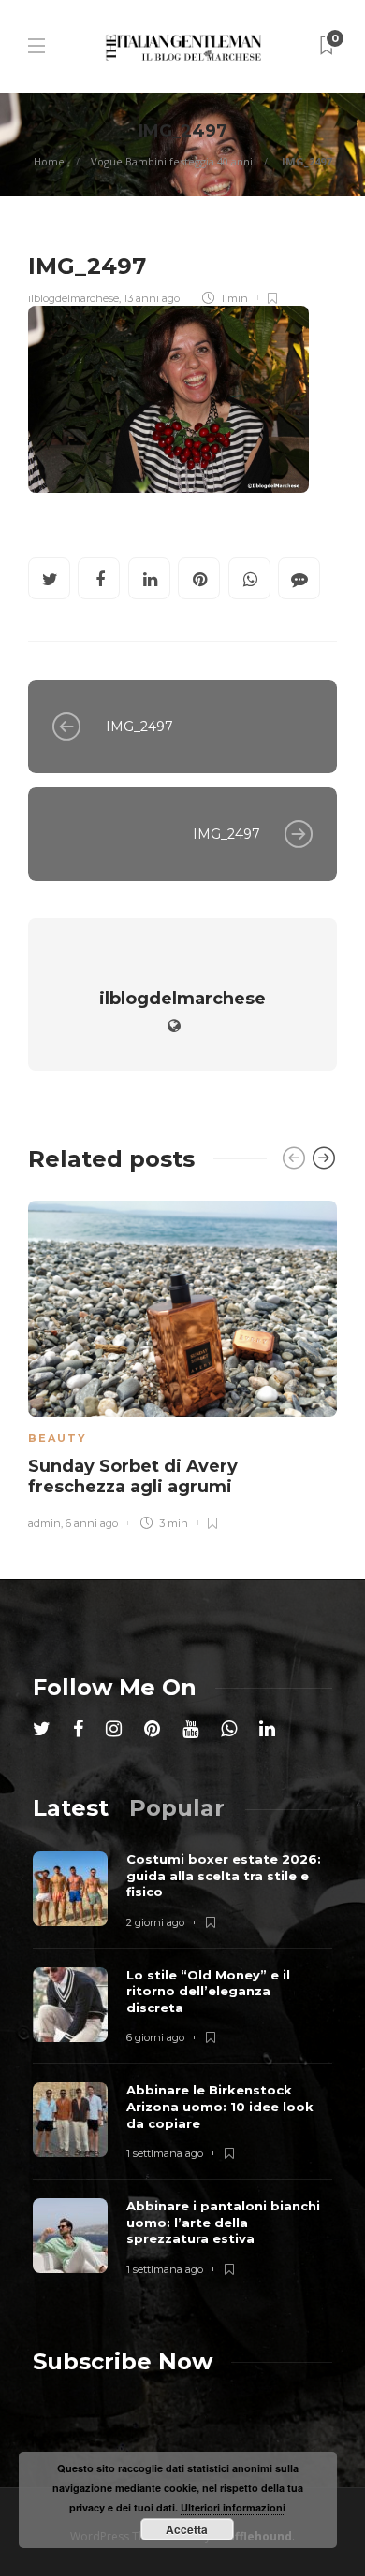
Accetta (187, 2529)
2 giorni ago (155, 1922)
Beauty (58, 1438)
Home (49, 161)
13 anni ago (152, 298)
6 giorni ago (155, 2037)
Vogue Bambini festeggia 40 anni (172, 161)
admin (44, 1523)
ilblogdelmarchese (73, 298)
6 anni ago (92, 1523)
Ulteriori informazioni (233, 2507)
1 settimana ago (165, 2153)
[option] (182, 1362)
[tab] (71, 1808)
